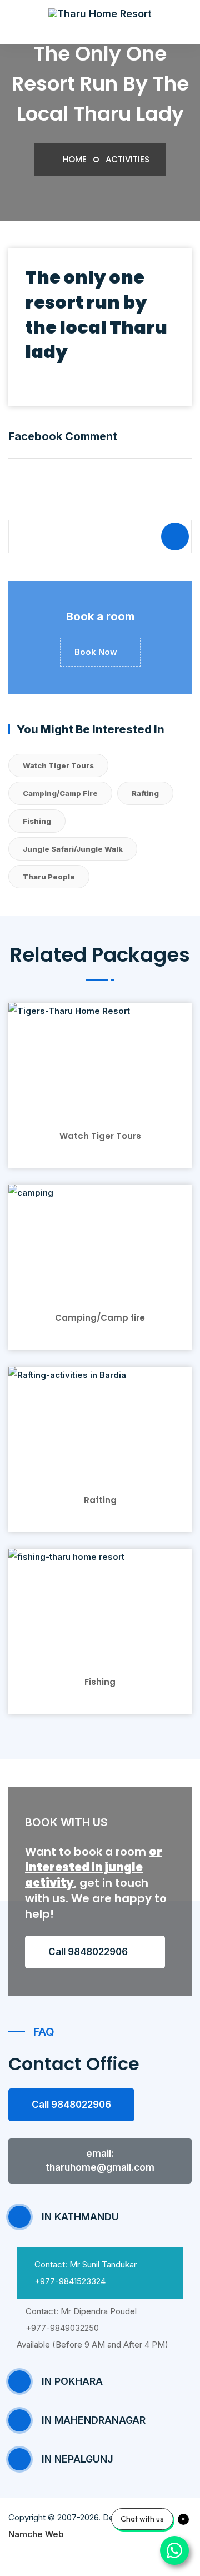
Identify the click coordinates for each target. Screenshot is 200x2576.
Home (74, 159)
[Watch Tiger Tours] (100, 1056)
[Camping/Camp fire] (100, 1239)
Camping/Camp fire (60, 793)
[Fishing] (100, 1603)
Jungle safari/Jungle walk (73, 849)
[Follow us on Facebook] (78, 2556)
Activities (127, 159)
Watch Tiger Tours (58, 765)
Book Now (97, 652)
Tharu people (49, 877)
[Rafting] (100, 1421)
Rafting (145, 793)
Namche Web (36, 2534)
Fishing (37, 821)
